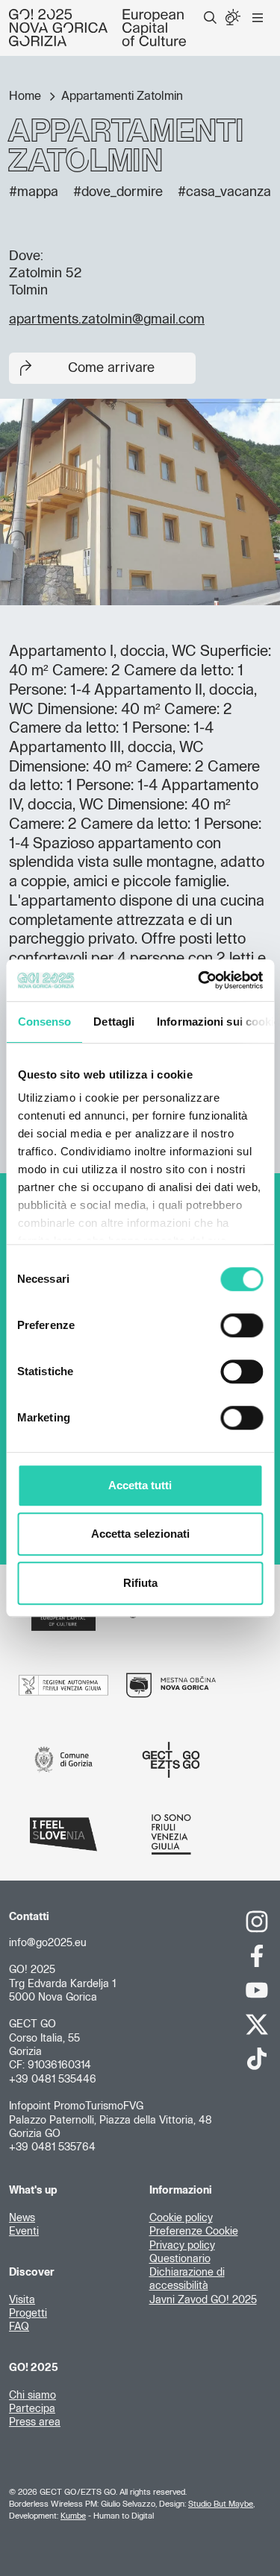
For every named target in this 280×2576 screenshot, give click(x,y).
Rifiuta (140, 1583)
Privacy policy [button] (182, 2246)
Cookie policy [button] (181, 2218)
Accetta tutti (140, 1485)
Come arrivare (111, 368)
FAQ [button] (19, 2327)
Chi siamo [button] (32, 2396)
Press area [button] (35, 2422)
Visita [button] (22, 2300)
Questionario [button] (180, 2259)
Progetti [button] (28, 2314)
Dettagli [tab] (114, 1022)
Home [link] (27, 96)
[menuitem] (210, 18)
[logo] (97, 28)
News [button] (22, 2218)
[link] (257, 1922)
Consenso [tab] (44, 1022)
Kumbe (73, 2516)
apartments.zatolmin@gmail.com (107, 320)
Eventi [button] (24, 2232)
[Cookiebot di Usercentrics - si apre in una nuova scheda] (199, 980)
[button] (210, 18)
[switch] (242, 1325)
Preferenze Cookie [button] (194, 2232)
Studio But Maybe (221, 2504)
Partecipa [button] (32, 2409)
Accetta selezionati (140, 1534)
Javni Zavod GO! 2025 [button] (203, 2300)
